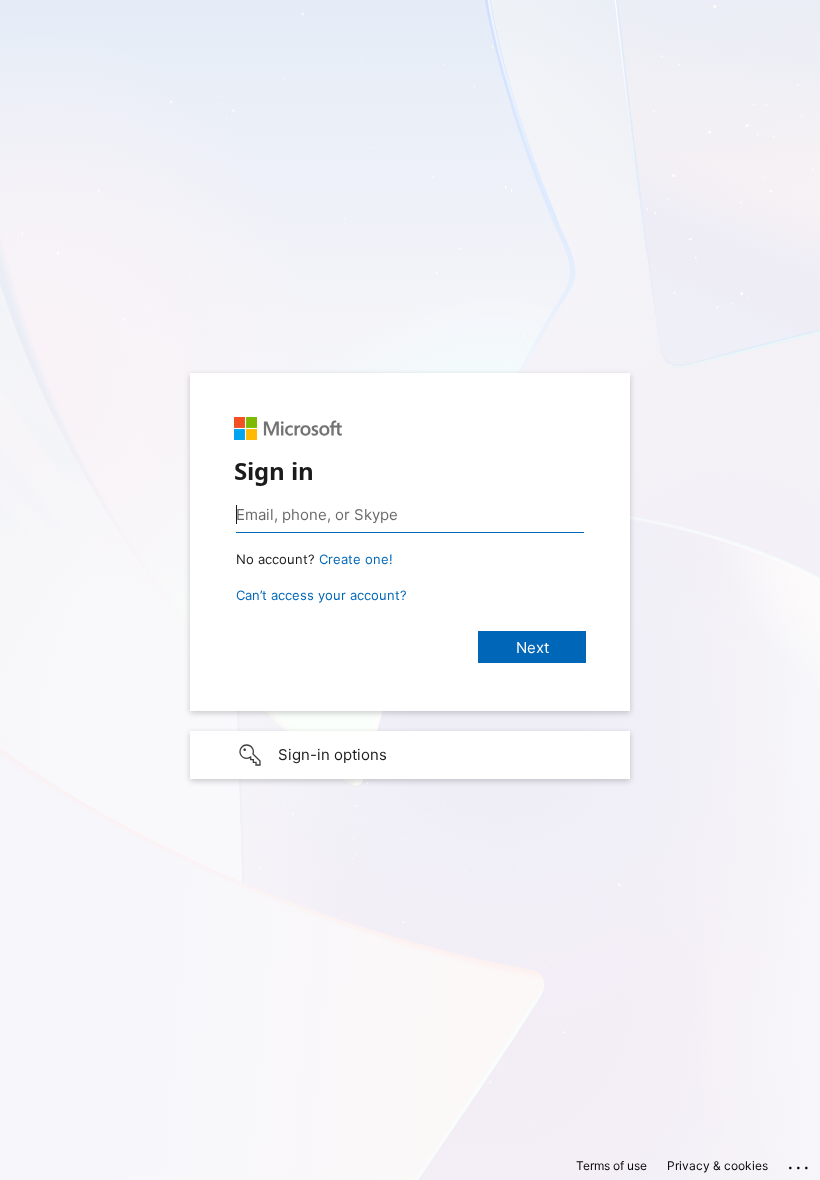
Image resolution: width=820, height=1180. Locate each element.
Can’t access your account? (321, 595)
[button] (410, 755)
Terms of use (611, 1165)
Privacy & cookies (717, 1165)
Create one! (356, 559)
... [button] (800, 1163)
